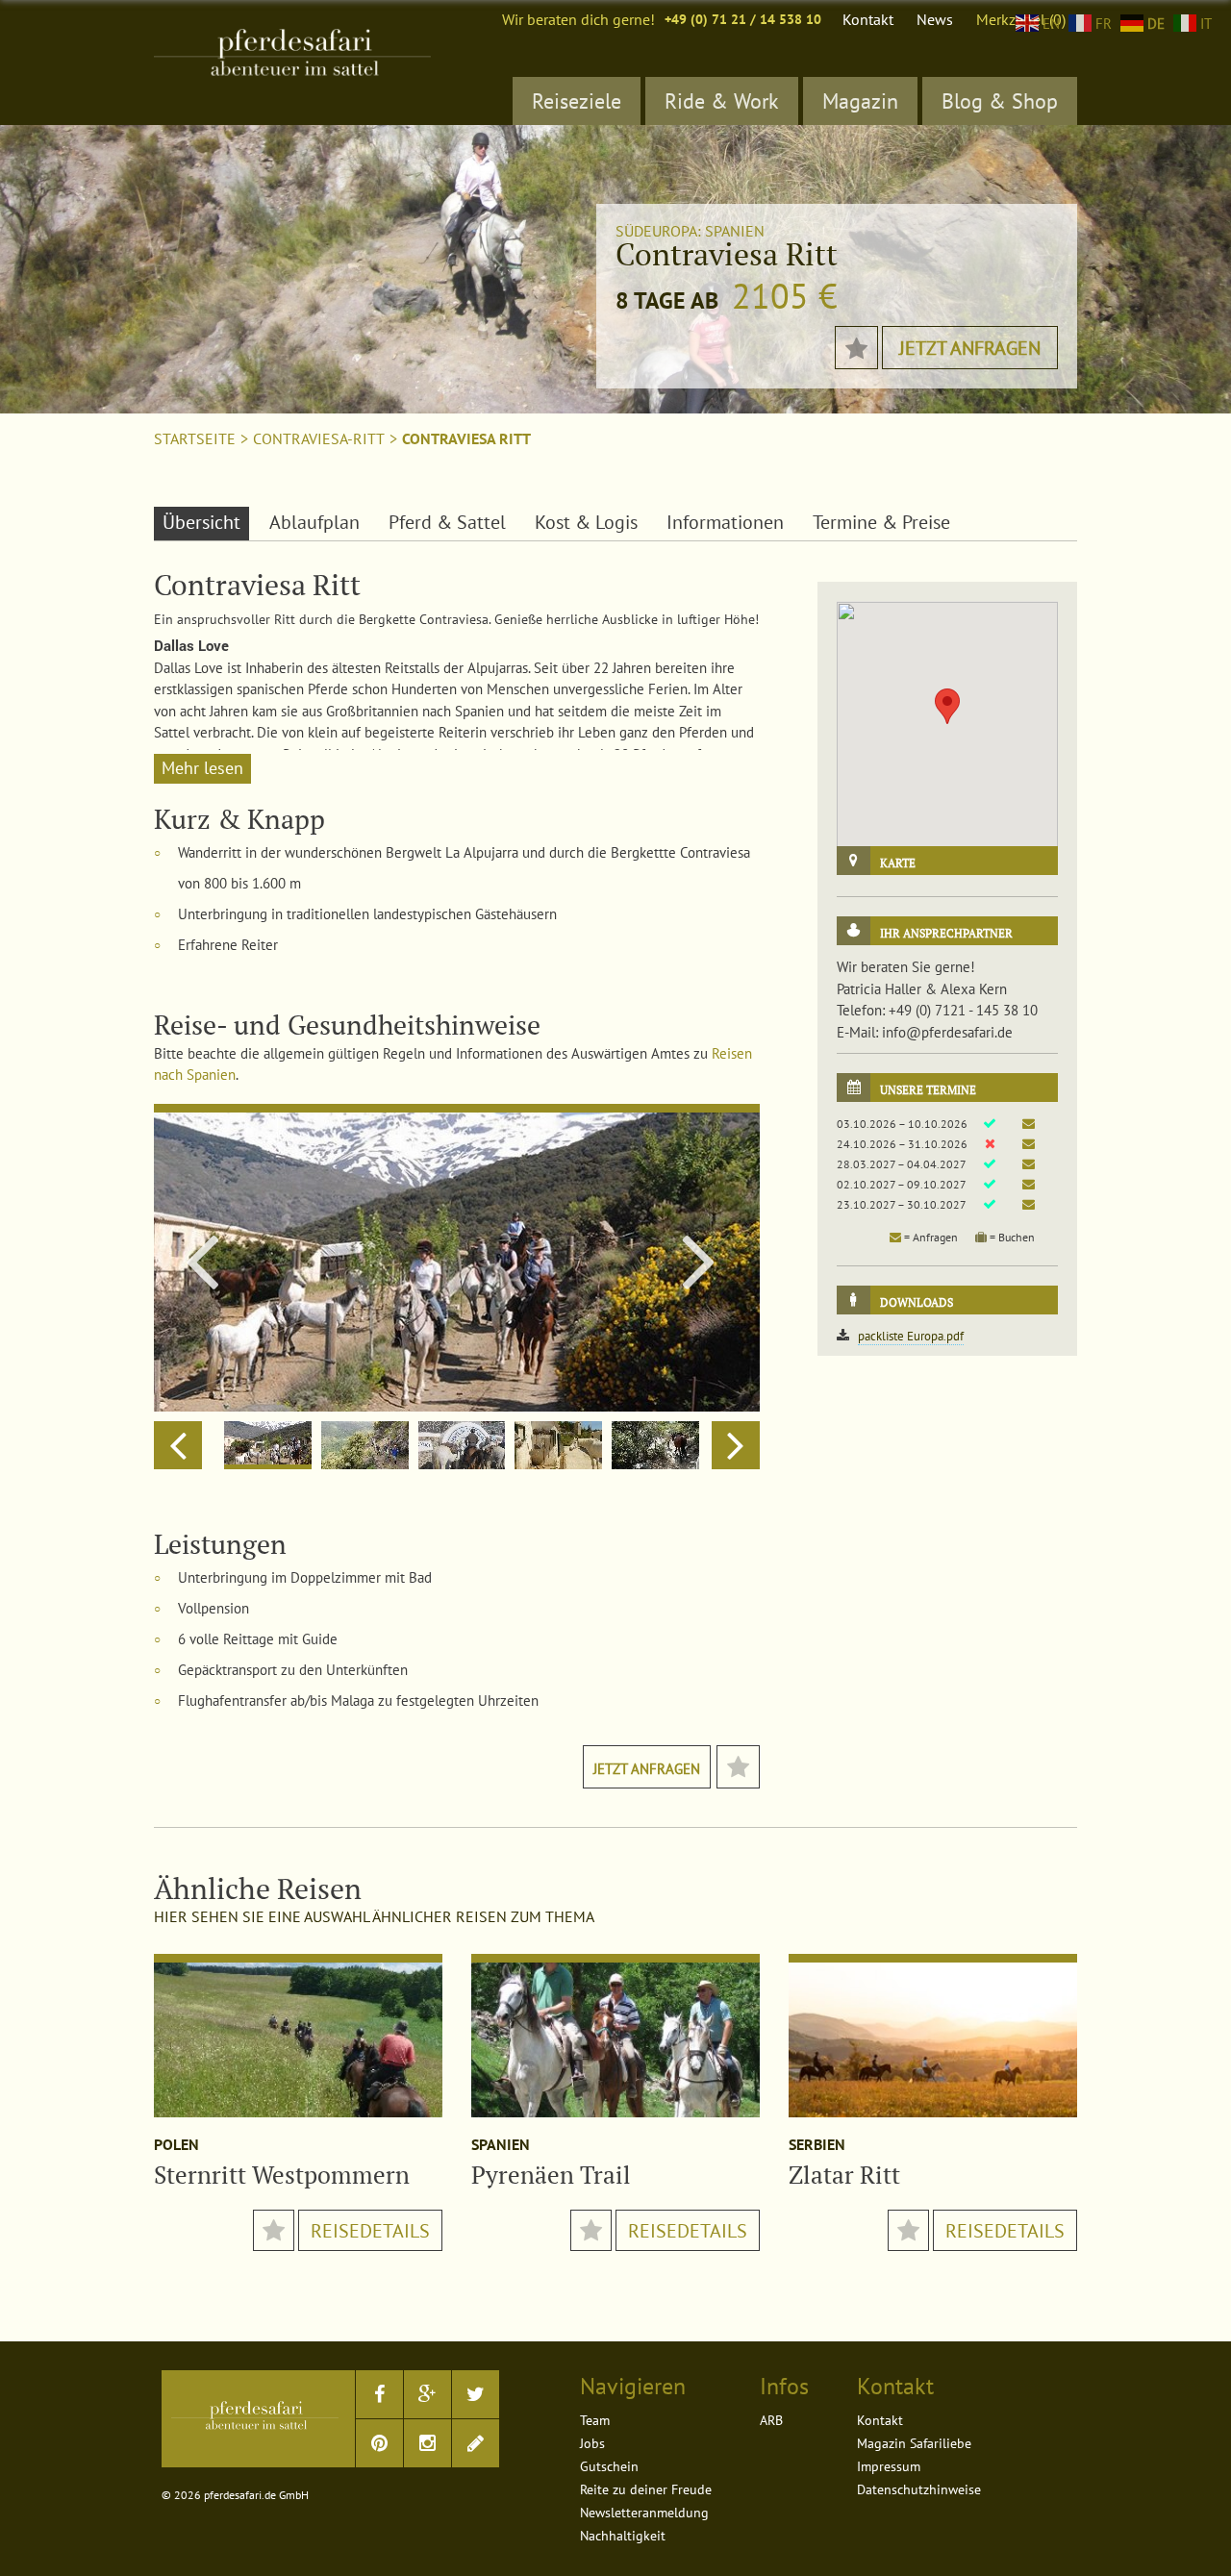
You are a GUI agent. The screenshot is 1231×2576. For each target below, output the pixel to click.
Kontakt (868, 19)
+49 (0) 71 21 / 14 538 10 (743, 19)
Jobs (592, 2443)
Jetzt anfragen (970, 348)
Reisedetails (370, 2231)
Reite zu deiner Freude (646, 2489)
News (935, 19)
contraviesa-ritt (319, 438)
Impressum (889, 2466)
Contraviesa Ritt (466, 438)
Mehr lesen (202, 768)
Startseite (195, 438)
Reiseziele (577, 101)
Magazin (860, 101)
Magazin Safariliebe (914, 2443)
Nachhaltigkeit (623, 2536)
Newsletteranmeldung (644, 2513)
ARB (771, 2420)
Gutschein (609, 2466)
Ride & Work (722, 101)
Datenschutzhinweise (919, 2489)
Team (595, 2420)
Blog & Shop (1000, 101)
